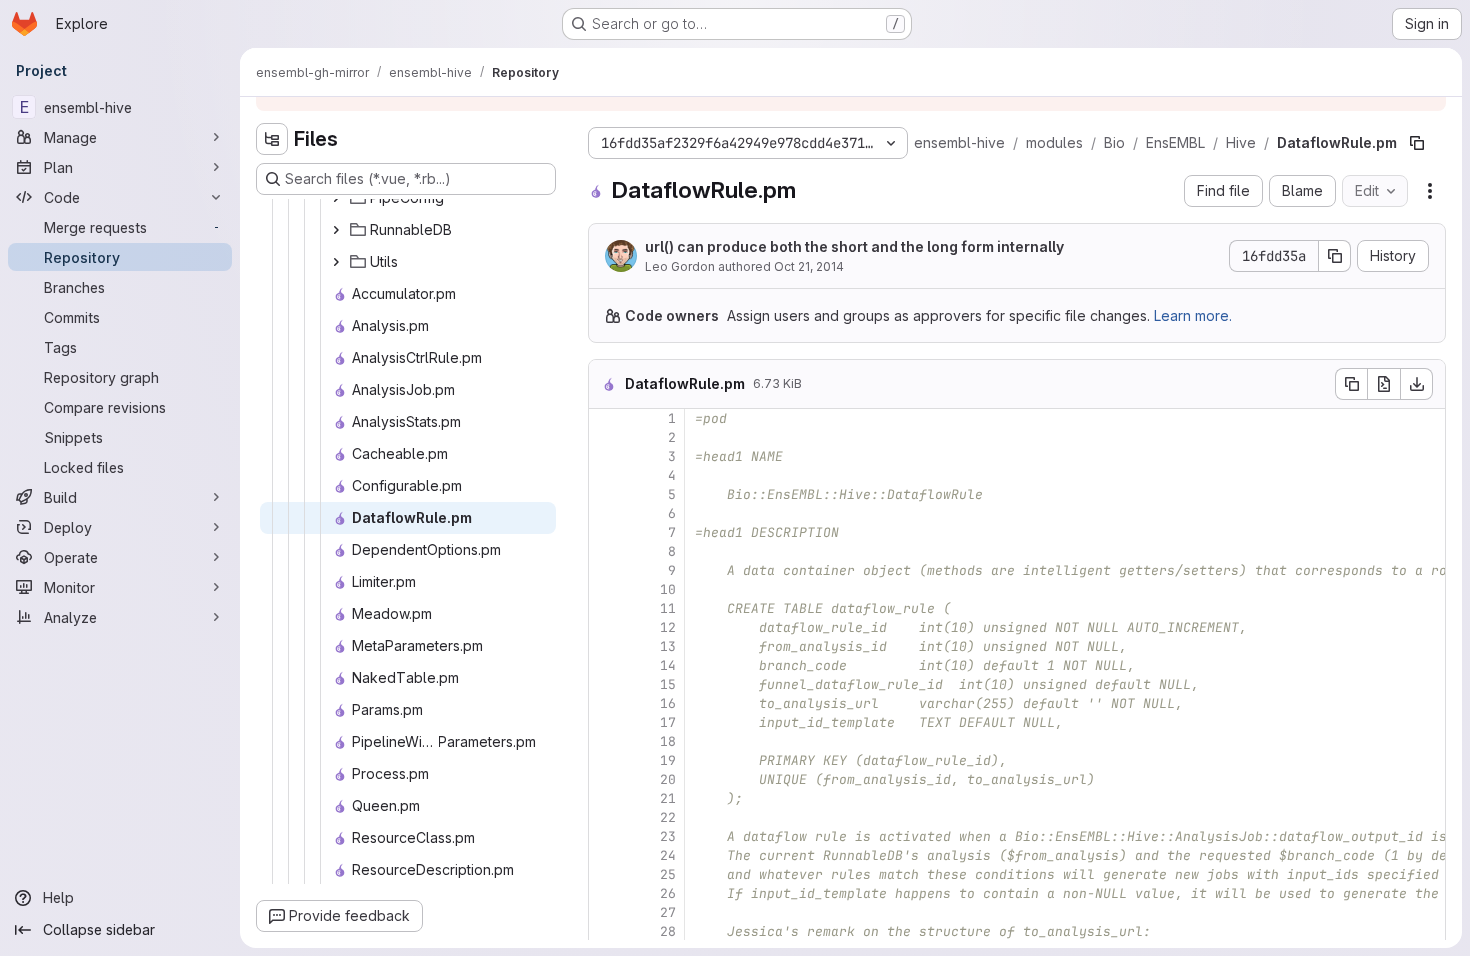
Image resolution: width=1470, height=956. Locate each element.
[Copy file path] (1417, 143)
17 (668, 722)
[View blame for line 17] (606, 722)
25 (668, 874)
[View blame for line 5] (606, 494)
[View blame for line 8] (606, 551)
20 (668, 779)
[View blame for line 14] (606, 665)
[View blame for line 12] (606, 627)
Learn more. (1193, 315)
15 (668, 684)
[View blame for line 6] (606, 513)
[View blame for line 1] (606, 418)
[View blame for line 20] (606, 779)
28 (668, 931)
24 (668, 855)
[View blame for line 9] (606, 570)
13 (668, 646)
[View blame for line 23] (606, 836)
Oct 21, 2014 (809, 266)
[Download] (1417, 384)
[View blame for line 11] (606, 608)
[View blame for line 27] (606, 912)
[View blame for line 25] (606, 874)
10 (668, 589)
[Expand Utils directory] (336, 262)
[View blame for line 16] (606, 703)
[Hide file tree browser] (272, 139)
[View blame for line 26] (606, 893)
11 (668, 608)
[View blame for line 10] (606, 589)
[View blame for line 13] (606, 646)
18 (668, 741)
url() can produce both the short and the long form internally (854, 246)
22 (668, 817)
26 (668, 893)
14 (668, 665)
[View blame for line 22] (606, 817)
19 (668, 760)
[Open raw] (1384, 384)
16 (668, 703)
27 (668, 912)
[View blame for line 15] (606, 684)
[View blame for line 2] (606, 437)
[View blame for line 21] (606, 798)
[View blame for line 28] (606, 931)
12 (668, 627)
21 (668, 798)
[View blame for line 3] (606, 456)
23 (668, 836)
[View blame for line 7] (606, 532)
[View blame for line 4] (606, 475)
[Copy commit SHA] (1335, 256)
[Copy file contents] (1351, 384)
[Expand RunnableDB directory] (336, 230)
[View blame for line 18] (606, 741)
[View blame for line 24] (606, 855)
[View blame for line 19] (606, 760)
